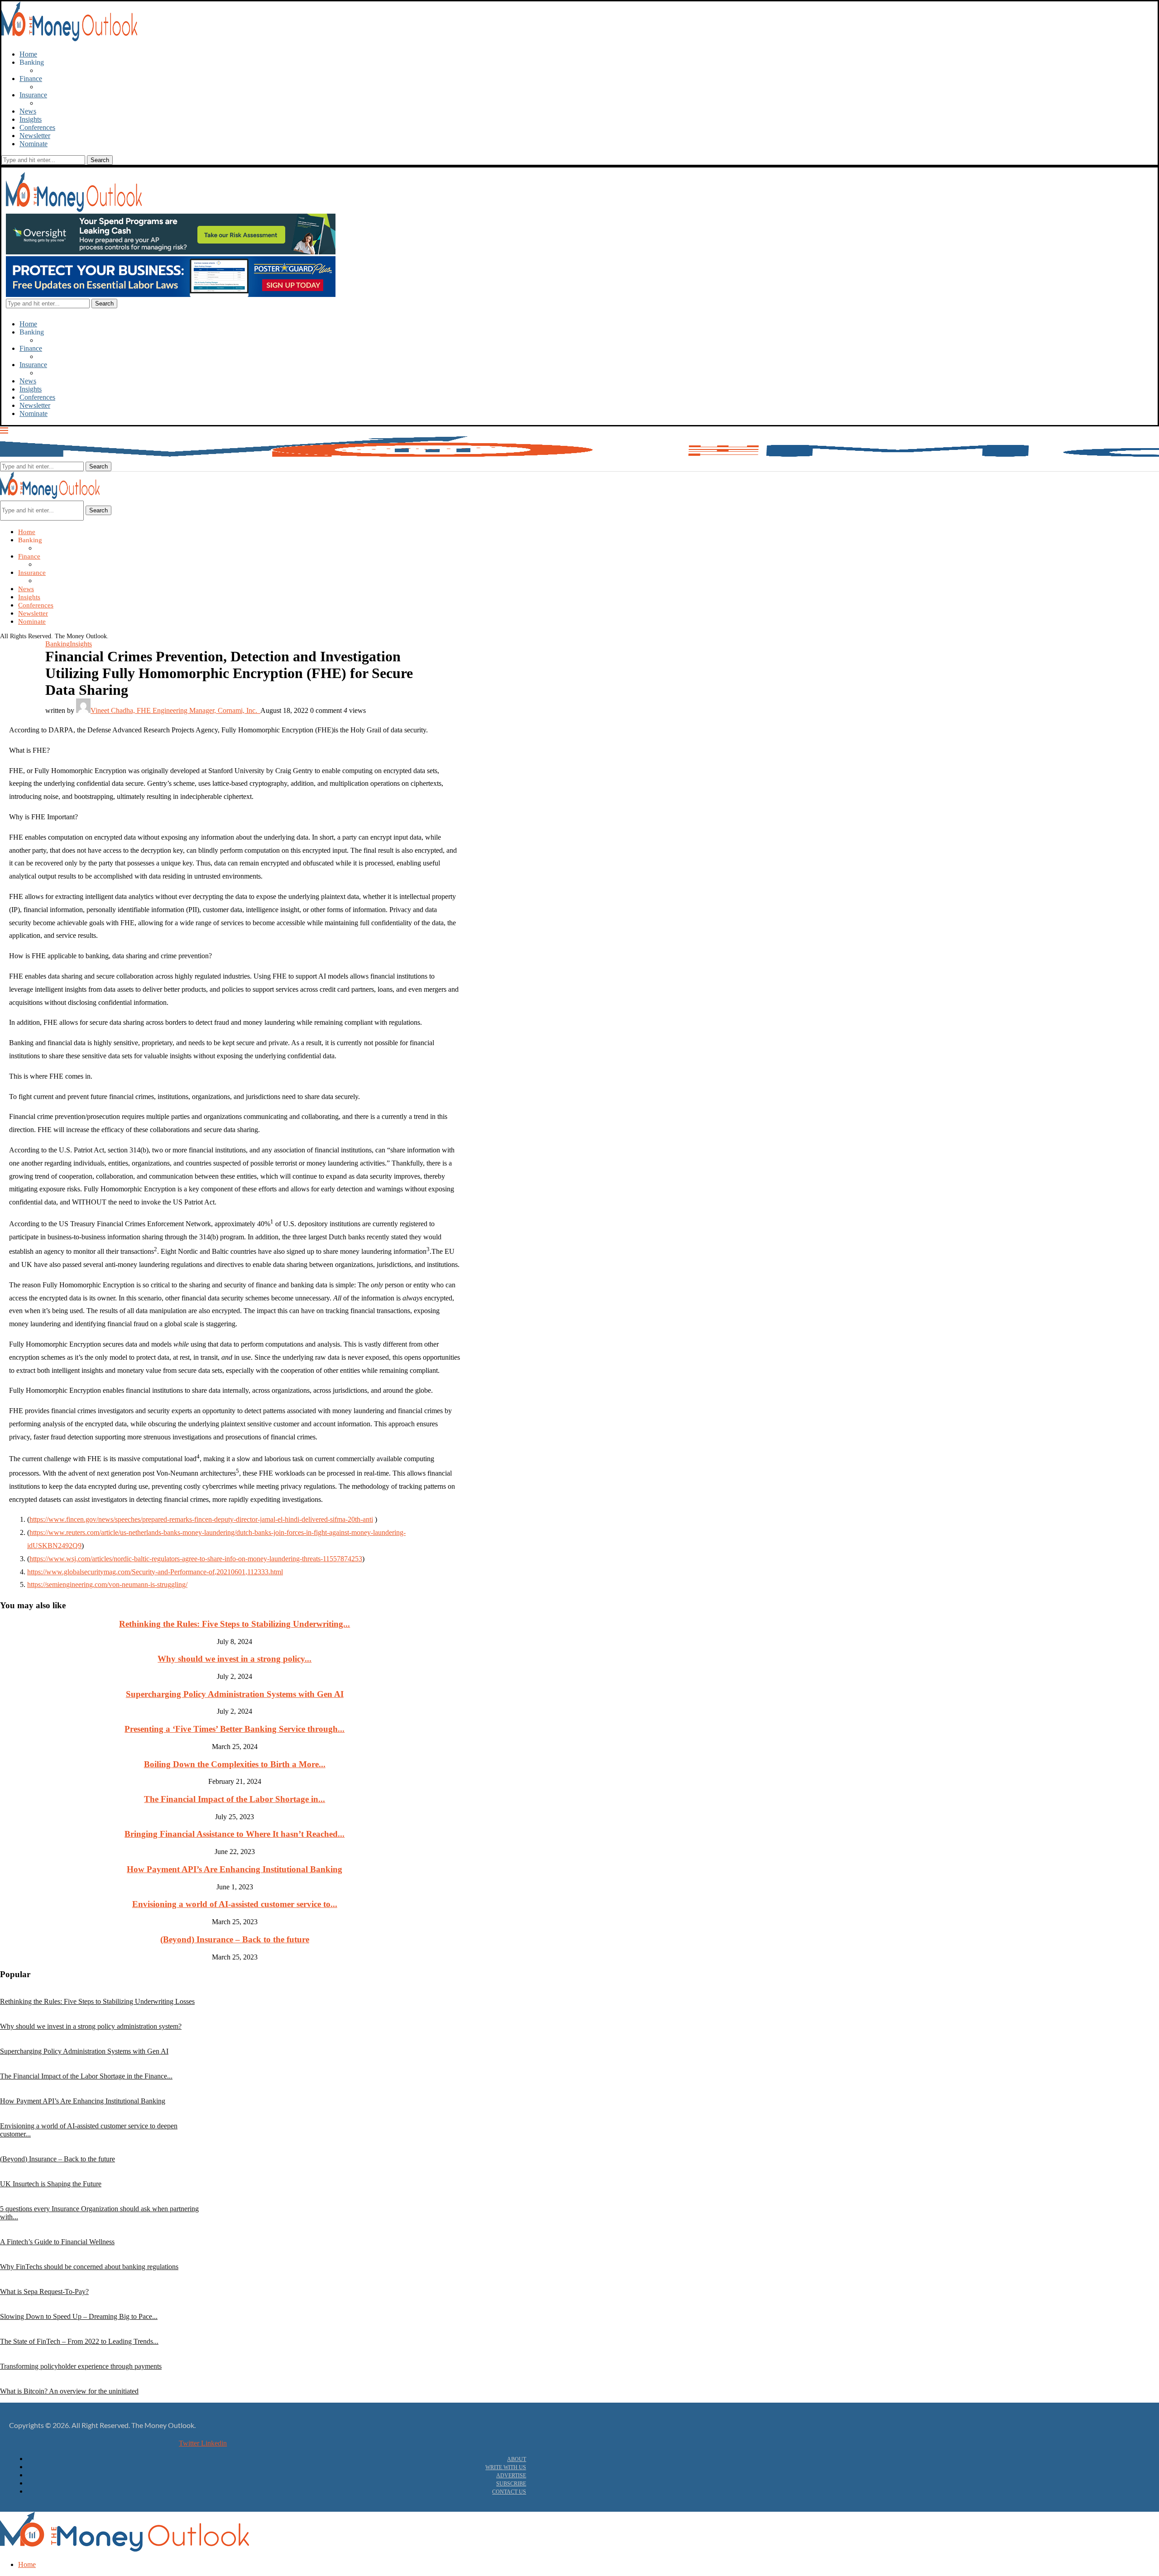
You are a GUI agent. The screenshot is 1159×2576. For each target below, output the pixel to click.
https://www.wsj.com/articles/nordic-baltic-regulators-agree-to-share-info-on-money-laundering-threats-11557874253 (196, 1559)
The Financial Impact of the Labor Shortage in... (235, 1799)
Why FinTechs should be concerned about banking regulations (89, 2267)
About (517, 2459)
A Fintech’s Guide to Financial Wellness (57, 2242)
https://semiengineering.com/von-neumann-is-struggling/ (107, 1584)
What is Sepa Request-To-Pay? (44, 2292)
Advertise (511, 2476)
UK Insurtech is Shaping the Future (51, 2184)
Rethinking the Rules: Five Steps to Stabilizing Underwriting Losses (97, 2001)
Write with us (506, 2467)
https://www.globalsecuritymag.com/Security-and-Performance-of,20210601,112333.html (155, 1572)
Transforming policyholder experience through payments (81, 2366)
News (28, 111)
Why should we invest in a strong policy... (235, 1659)
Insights (31, 119)
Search (98, 510)
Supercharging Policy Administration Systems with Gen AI (235, 1694)
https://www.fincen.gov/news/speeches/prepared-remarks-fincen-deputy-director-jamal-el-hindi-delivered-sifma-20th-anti (201, 1519)
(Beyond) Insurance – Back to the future (235, 1939)
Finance (31, 79)
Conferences (37, 127)
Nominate (34, 144)
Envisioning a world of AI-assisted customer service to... (235, 1904)
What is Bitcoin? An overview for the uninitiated (69, 2391)
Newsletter (35, 136)
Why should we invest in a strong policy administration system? (91, 2026)
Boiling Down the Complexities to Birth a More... (235, 1764)
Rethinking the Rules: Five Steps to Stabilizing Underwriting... (235, 1624)
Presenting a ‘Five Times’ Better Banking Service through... (235, 1729)
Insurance (33, 95)
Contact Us (509, 2492)
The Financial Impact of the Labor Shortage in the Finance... (86, 2076)
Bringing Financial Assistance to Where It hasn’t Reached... (235, 1834)
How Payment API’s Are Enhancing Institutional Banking (235, 1869)
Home (28, 54)
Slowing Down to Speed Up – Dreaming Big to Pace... (79, 2316)
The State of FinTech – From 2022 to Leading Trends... (79, 2341)
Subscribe (511, 2484)
